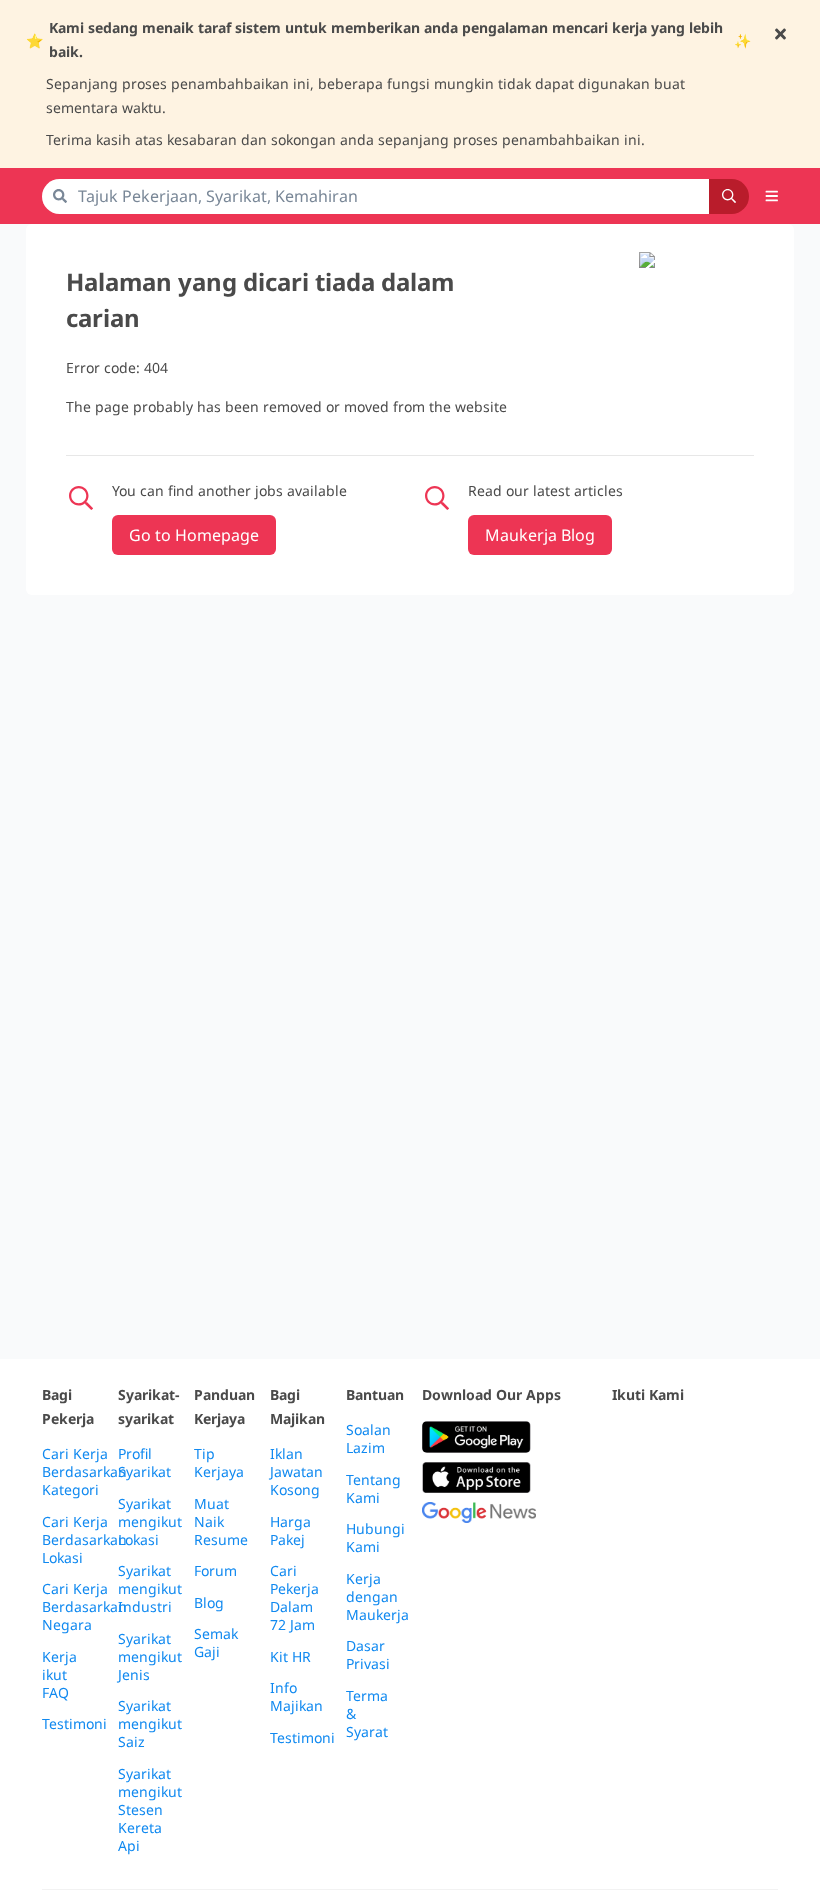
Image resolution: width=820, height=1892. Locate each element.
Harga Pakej (290, 1531)
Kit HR (290, 1657)
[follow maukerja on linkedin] (624, 1486)
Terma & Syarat (367, 1714)
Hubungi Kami (375, 1538)
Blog (209, 1603)
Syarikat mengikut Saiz (150, 1724)
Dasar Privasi (368, 1655)
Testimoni (74, 1724)
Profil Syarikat (144, 1463)
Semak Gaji (216, 1643)
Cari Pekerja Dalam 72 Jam (294, 1598)
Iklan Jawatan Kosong (296, 1472)
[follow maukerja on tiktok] (668, 1486)
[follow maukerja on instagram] (756, 1437)
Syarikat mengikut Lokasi (150, 1522)
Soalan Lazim (368, 1439)
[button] (772, 196)
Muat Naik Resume (221, 1522)
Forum (215, 1571)
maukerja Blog (540, 535)
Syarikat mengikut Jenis (150, 1657)
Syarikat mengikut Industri (150, 1589)
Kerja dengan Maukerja (377, 1597)
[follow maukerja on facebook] (624, 1437)
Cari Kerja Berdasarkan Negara (84, 1607)
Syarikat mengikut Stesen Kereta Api (150, 1810)
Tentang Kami (373, 1489)
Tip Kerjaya (219, 1463)
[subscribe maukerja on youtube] (712, 1437)
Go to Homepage (194, 535)
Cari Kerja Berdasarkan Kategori (84, 1472)
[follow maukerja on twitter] (668, 1437)
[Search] (729, 196)
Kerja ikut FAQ (59, 1675)
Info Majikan (296, 1697)
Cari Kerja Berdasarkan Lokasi (84, 1540)
